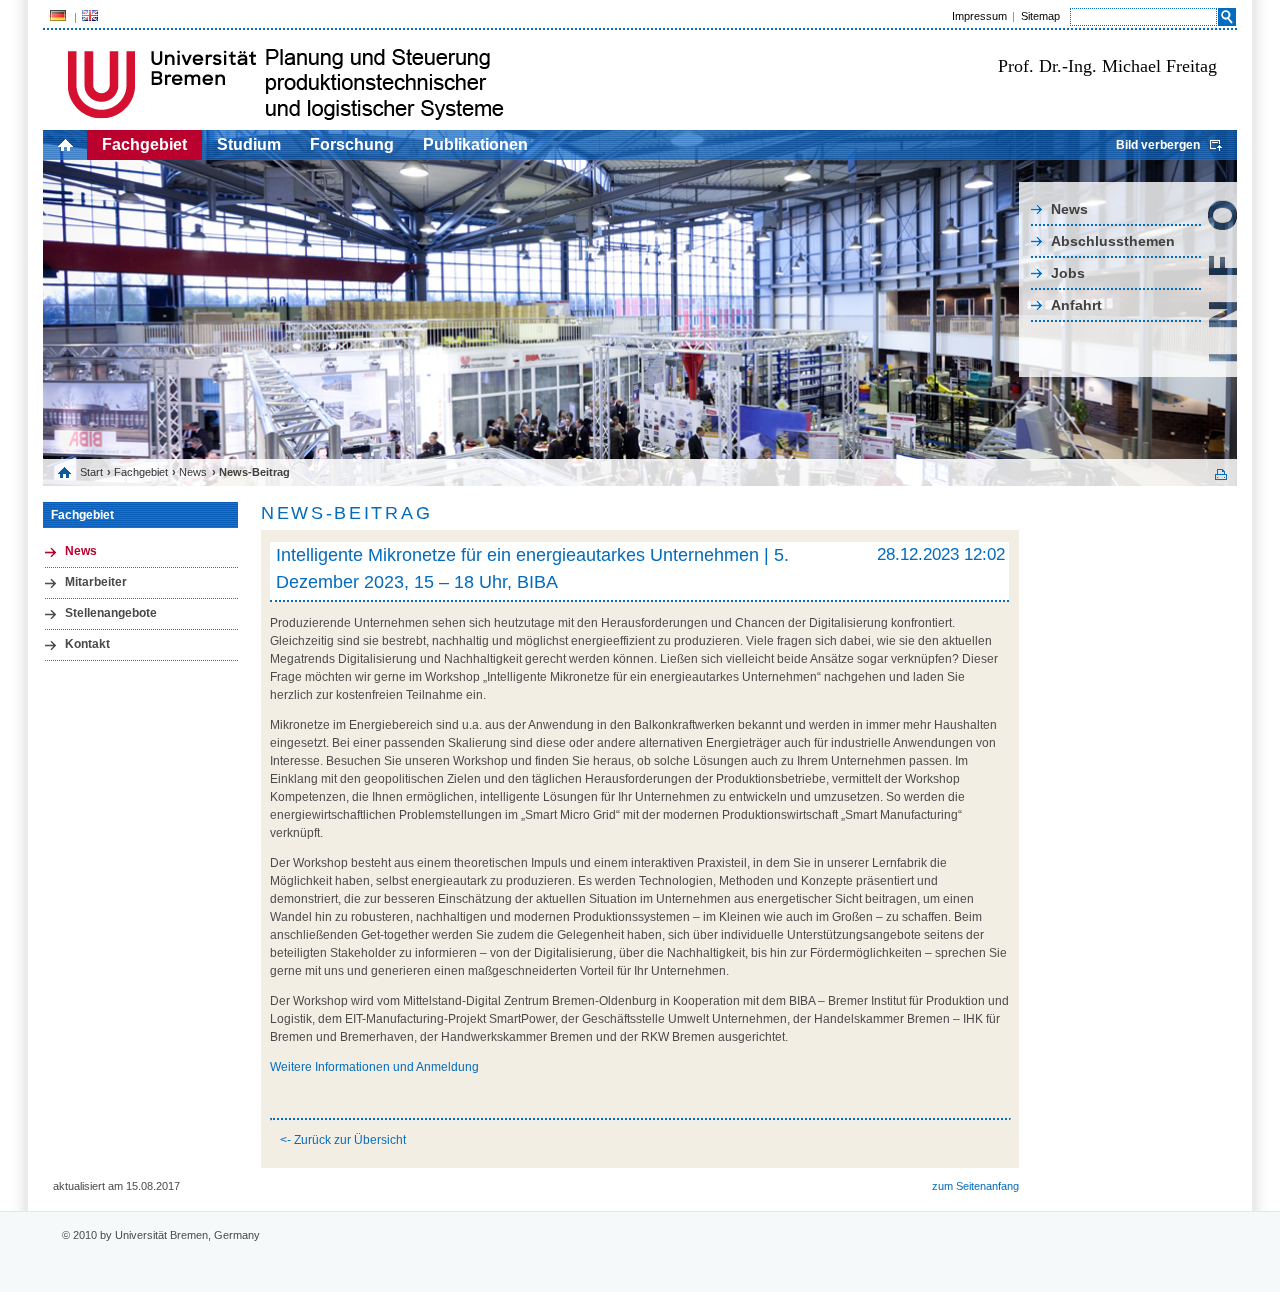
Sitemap (1040, 16)
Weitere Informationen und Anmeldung (374, 1067)
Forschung (352, 144)
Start (91, 472)
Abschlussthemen (1113, 241)
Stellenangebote (111, 613)
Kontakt (87, 644)
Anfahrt (1076, 305)
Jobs (1068, 273)
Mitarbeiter (96, 582)
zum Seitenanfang (975, 1186)
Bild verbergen (1158, 145)
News (1069, 209)
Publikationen (475, 144)
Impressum (979, 16)
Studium (249, 144)
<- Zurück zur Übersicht (343, 1140)
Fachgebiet (144, 144)
